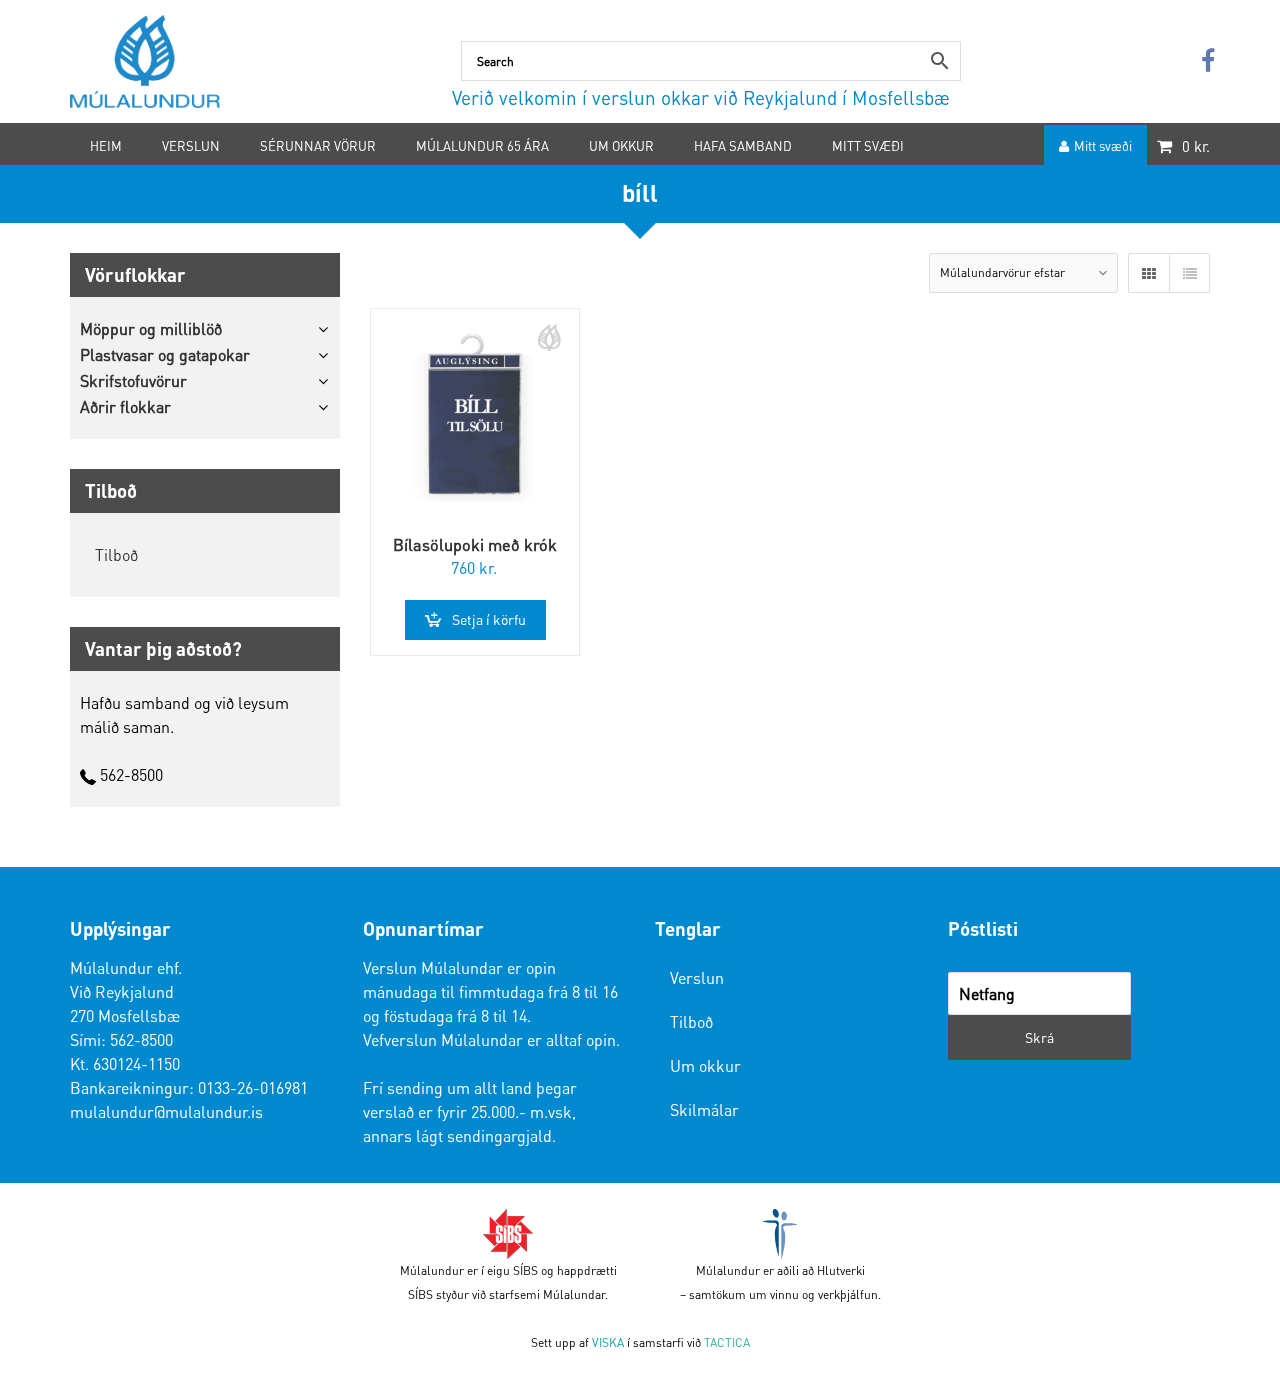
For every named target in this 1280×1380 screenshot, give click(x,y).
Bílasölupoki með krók (475, 544)
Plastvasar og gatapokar (165, 354)
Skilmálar (704, 1109)
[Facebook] (1208, 61)
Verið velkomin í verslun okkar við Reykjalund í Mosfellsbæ (701, 97)
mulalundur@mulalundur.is (166, 1111)
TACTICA (727, 1342)
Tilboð (116, 554)
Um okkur (705, 1065)
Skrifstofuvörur (133, 380)
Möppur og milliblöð (151, 328)
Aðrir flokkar (125, 406)
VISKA (608, 1342)
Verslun (697, 977)
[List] (1189, 273)
